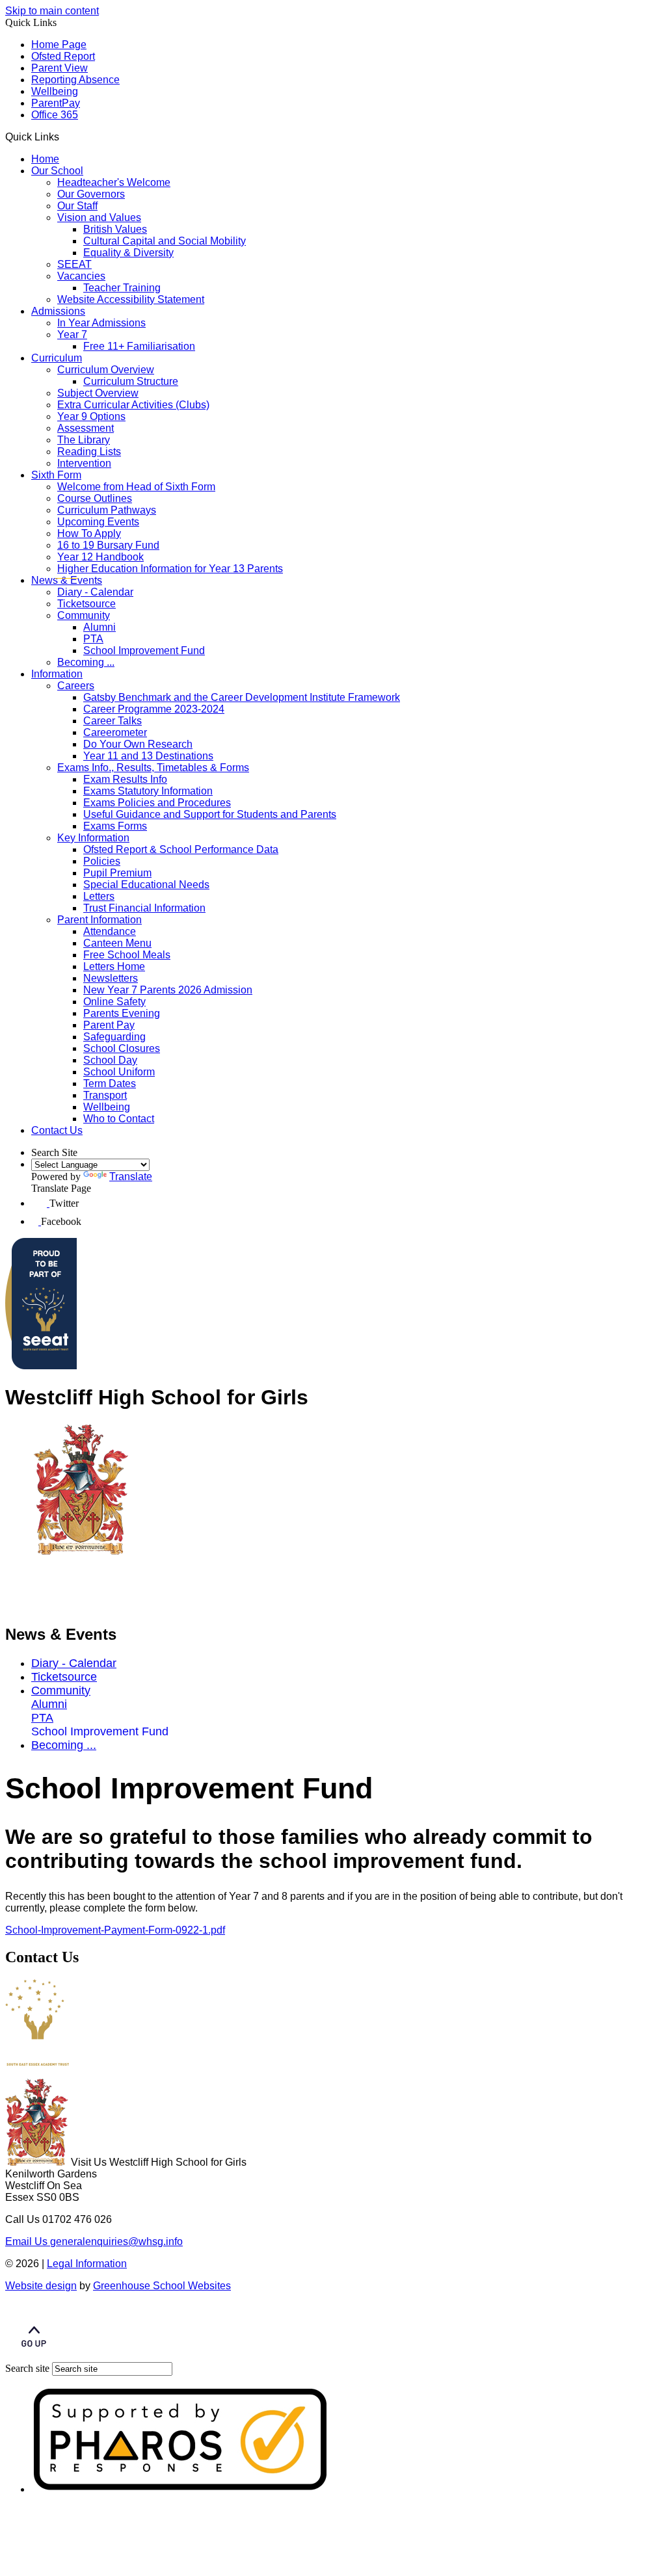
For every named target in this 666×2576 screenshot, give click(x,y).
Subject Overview (98, 393)
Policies (102, 861)
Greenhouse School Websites (162, 2286)
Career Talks (113, 721)
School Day (110, 1060)
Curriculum (57, 358)
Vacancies (81, 276)
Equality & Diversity (128, 253)
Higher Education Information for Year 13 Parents (170, 569)
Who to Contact (119, 1119)
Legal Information (87, 2264)
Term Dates (110, 1084)
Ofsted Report (63, 56)
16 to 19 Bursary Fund (108, 545)
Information (57, 674)
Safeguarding (114, 1037)
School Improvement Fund (144, 651)
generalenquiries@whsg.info (94, 2241)
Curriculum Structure (131, 381)
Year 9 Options (91, 416)
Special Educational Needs (146, 885)
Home (45, 159)
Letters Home (114, 966)
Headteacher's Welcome (114, 182)
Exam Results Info (125, 779)
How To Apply (89, 533)
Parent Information (100, 920)
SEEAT (74, 264)
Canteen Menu (117, 943)
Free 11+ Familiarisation (139, 346)
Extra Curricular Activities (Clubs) (133, 405)
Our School (57, 171)
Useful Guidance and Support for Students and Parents (210, 814)
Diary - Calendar (95, 592)
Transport (105, 1095)
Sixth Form (56, 475)
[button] (64, 137)
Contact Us (57, 1130)
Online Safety (114, 1002)
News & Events (67, 580)
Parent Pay (109, 1025)
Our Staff (77, 206)
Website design (41, 2286)
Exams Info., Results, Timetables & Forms (153, 768)
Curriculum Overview (106, 370)
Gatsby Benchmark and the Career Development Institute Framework (242, 697)
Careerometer (115, 732)
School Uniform (119, 1072)
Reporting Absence (75, 80)
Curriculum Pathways (107, 510)
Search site (27, 2368)
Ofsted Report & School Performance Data (181, 849)
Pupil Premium (117, 873)
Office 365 (55, 115)
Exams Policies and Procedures (157, 803)
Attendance (110, 931)
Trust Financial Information (144, 908)
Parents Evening (122, 1013)
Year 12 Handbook (100, 557)
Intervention (84, 463)
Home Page (59, 45)
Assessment (86, 428)
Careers (76, 686)
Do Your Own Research (138, 744)
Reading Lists (89, 452)
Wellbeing (55, 91)
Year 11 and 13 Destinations (148, 756)
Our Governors (91, 194)
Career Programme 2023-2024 (154, 709)
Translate (131, 1176)
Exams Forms (115, 826)
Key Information (93, 838)
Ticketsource (87, 604)
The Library (84, 440)
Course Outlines (95, 498)
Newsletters (111, 978)
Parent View (60, 68)
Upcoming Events (98, 522)
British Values (115, 229)
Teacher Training (122, 288)
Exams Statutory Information (148, 791)
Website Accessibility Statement (131, 299)
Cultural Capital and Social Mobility (165, 241)
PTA (93, 639)
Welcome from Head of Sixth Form (136, 487)
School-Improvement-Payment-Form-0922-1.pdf (115, 1930)
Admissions (58, 311)
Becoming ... (86, 662)
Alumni (100, 627)
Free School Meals (127, 955)
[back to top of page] (34, 2356)
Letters (99, 896)
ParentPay (56, 103)
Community (84, 615)
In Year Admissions (101, 323)
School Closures (122, 1048)
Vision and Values (99, 217)
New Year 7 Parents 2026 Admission (168, 990)
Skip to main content (52, 11)
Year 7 (72, 335)
